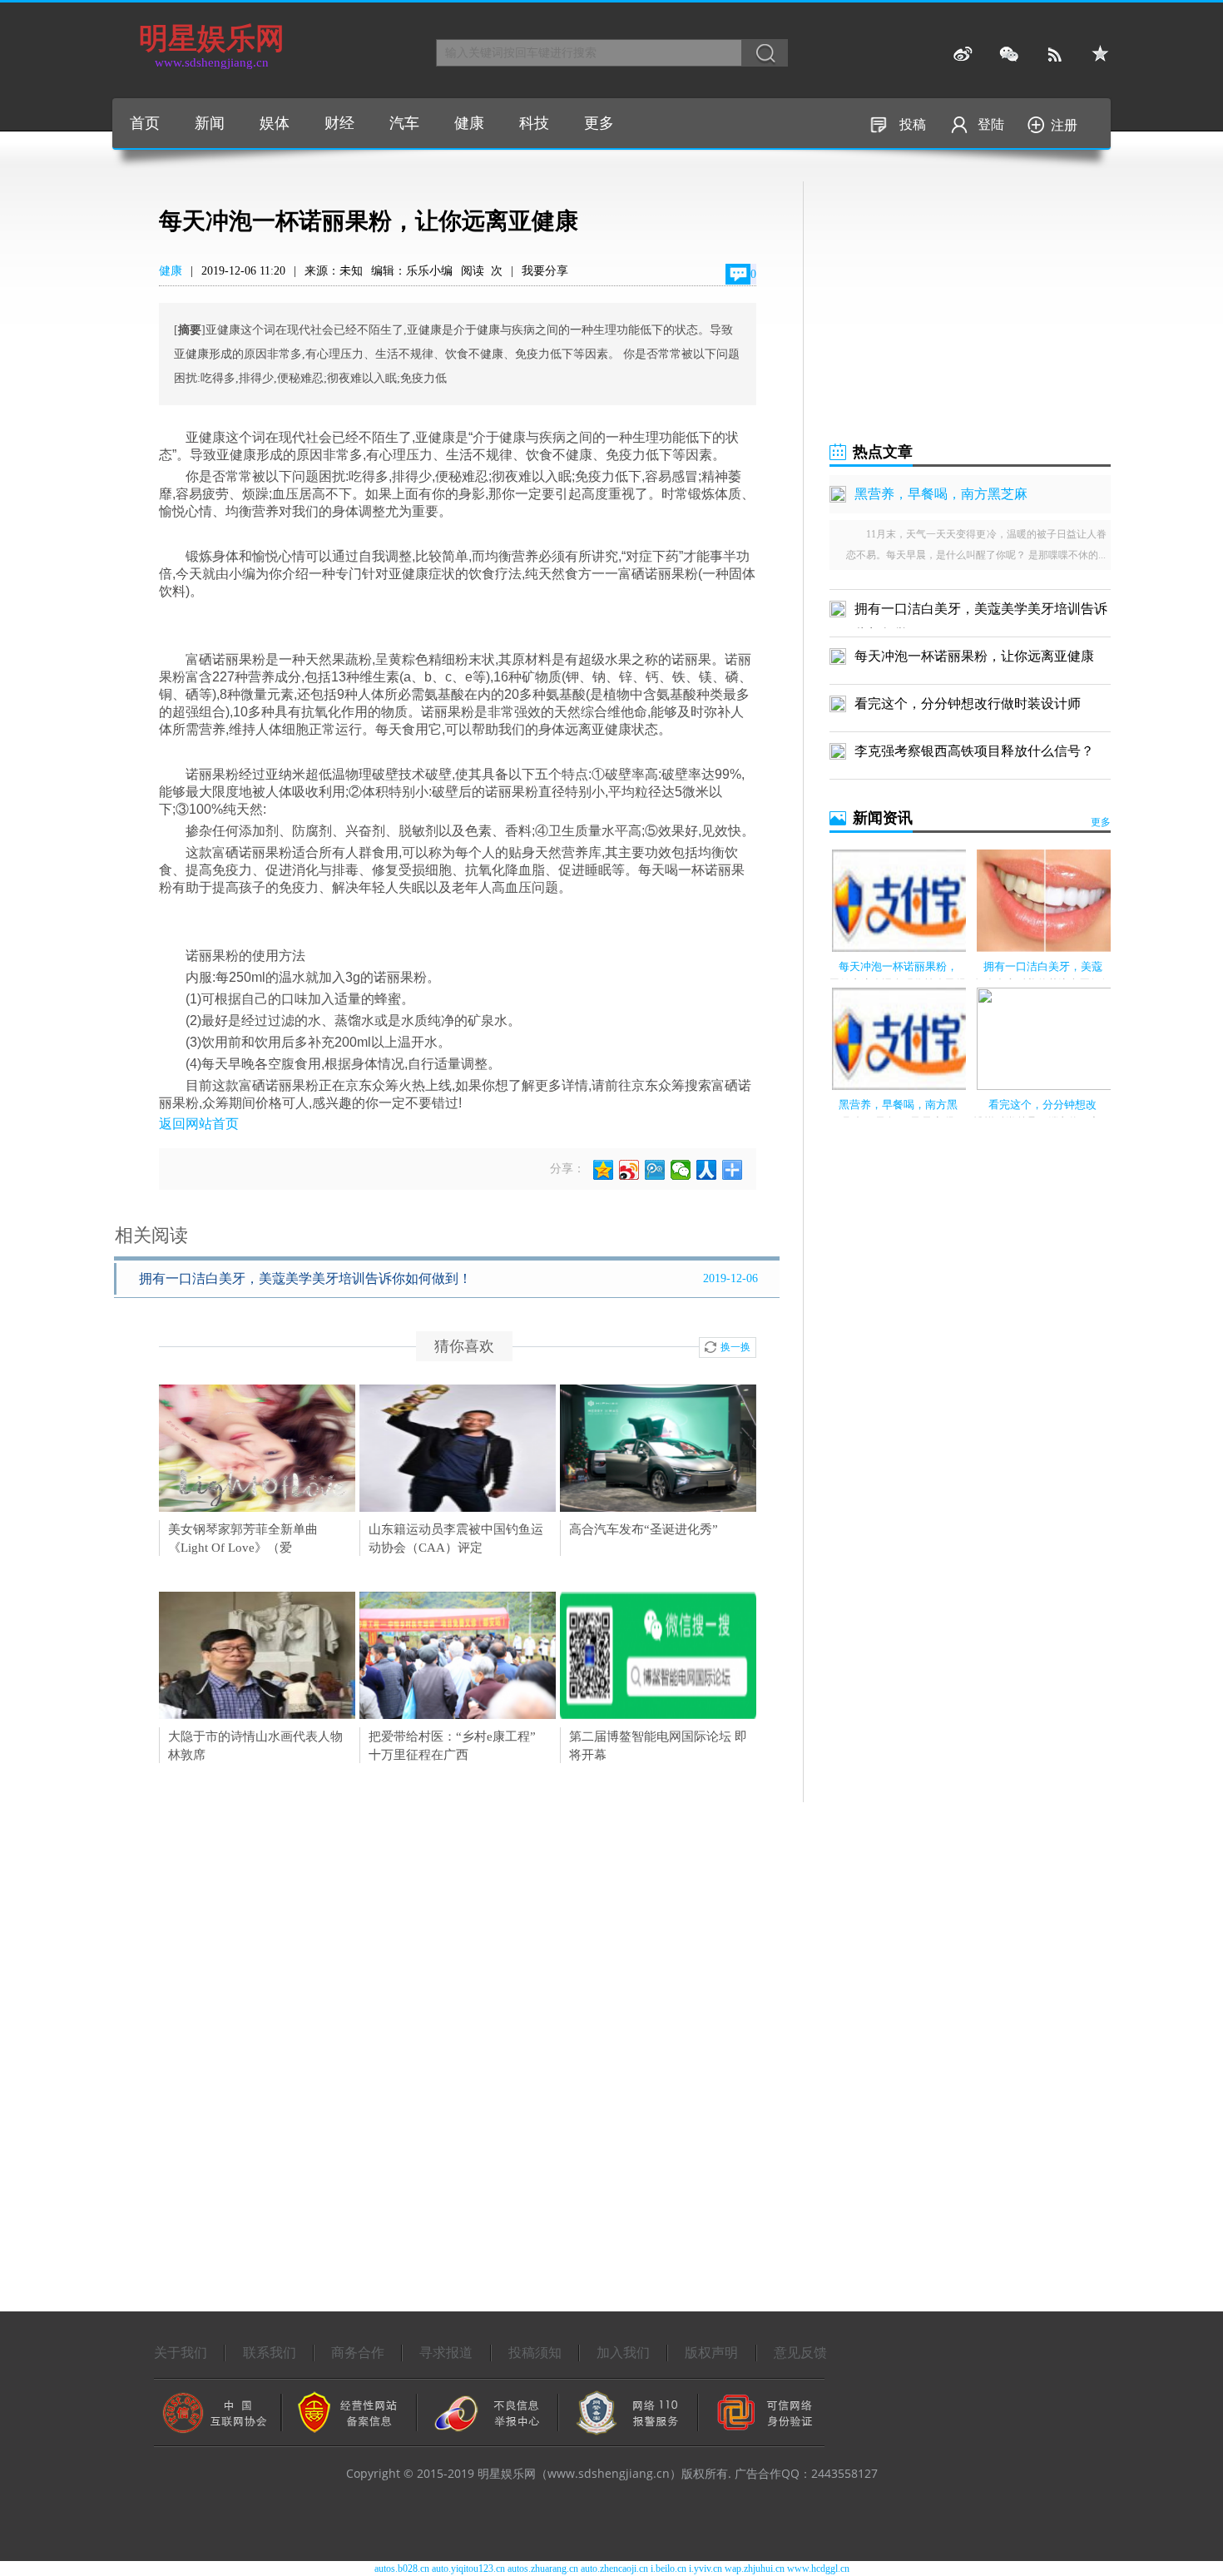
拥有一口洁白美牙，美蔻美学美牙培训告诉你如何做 (981, 612)
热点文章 (883, 452)
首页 (145, 123)
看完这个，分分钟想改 (1042, 1105)
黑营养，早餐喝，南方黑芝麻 (941, 494)
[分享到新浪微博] (629, 1170)
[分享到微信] (681, 1170)
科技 (534, 123)
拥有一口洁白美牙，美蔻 (1043, 966)
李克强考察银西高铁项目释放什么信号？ (974, 751)
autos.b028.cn (402, 2569)
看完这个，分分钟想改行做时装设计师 (968, 703)
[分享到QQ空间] (604, 1170)
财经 (339, 123)
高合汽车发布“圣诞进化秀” (644, 1529)
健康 (469, 123)
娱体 (275, 123)
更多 (599, 123)
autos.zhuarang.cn (543, 2569)
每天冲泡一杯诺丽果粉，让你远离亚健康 (974, 656)
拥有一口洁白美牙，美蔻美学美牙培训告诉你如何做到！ (305, 1278)
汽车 (404, 123)
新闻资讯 (883, 818)
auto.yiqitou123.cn (468, 2569)
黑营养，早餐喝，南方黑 (898, 1105)
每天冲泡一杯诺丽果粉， (898, 966)
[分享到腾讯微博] (655, 1170)
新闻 (210, 123)
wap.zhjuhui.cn (755, 2569)
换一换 (735, 1347)
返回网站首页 (199, 1124)
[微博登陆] (963, 54)
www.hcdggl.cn (818, 2569)
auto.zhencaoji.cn (614, 2569)
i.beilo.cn (668, 2569)
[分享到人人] (707, 1170)
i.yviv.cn (706, 2569)
